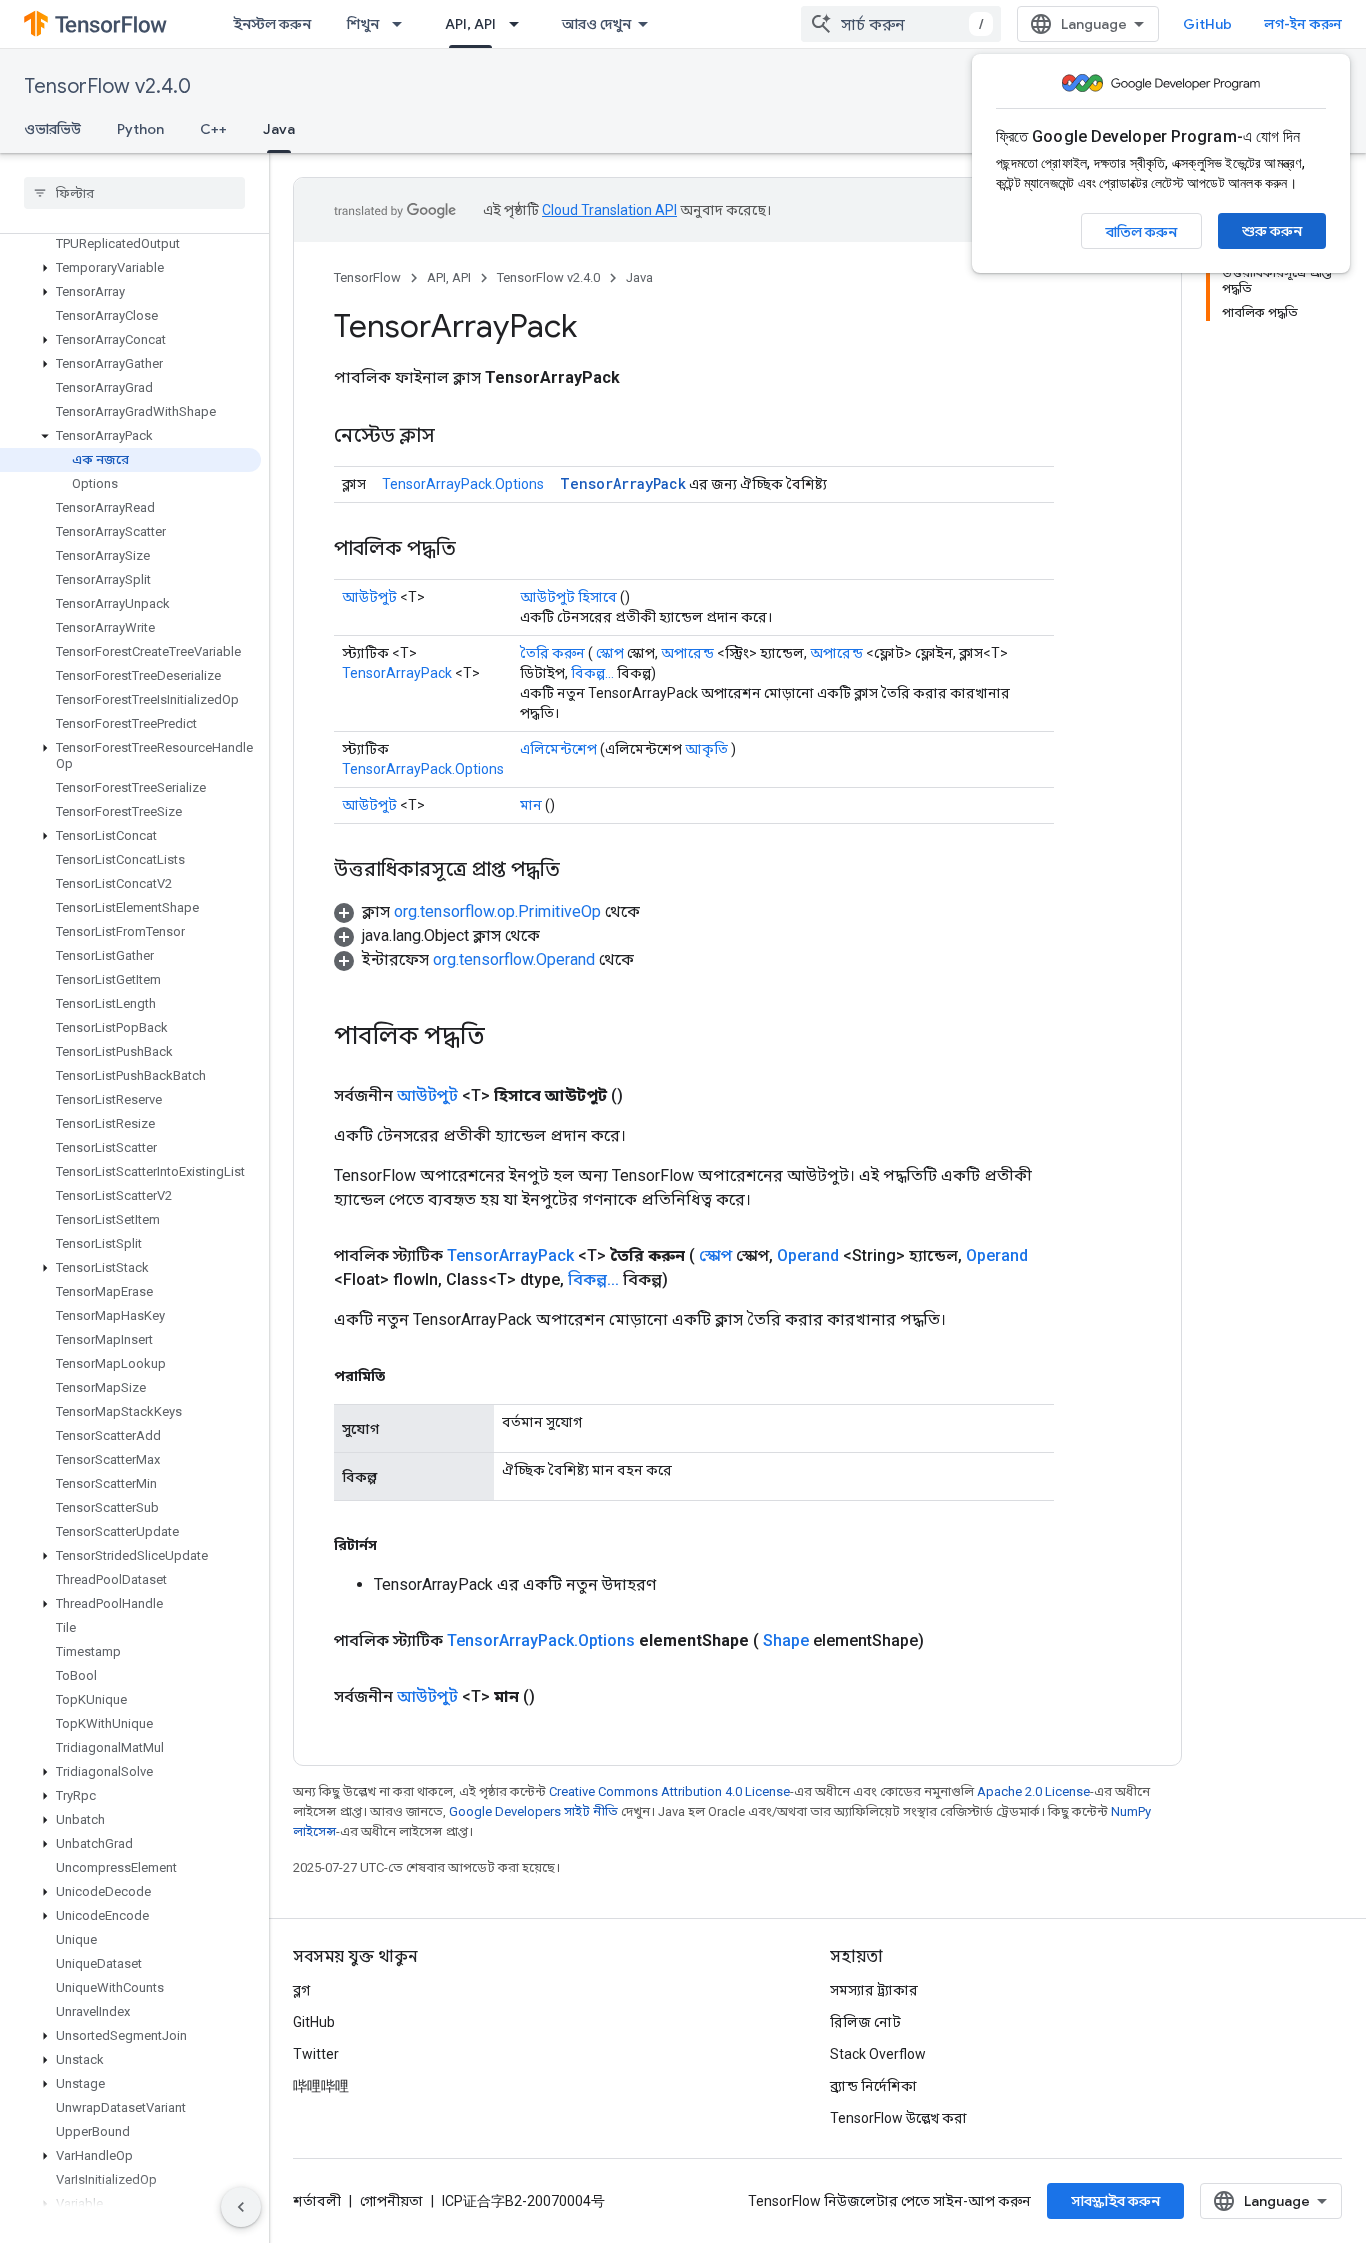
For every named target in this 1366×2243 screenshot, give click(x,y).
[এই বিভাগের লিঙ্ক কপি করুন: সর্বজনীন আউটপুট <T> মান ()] (559, 1697)
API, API (470, 24)
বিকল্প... (592, 673)
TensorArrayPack (623, 483)
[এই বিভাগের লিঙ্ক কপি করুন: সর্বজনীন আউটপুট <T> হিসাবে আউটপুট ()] (647, 1096)
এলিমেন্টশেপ (558, 749)
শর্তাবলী (317, 2201)
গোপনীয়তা (391, 2201)
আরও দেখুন (596, 24)
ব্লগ (301, 1990)
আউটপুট (369, 597)
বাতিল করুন (1141, 232)
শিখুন (363, 24)
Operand (808, 1255)
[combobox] (901, 24)
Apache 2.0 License (1033, 1791)
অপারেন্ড (687, 653)
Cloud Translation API (609, 210)
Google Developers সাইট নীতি (533, 1811)
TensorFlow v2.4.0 (107, 86)
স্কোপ (610, 653)
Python (140, 129)
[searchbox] (134, 193)
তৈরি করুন (552, 653)
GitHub (1207, 24)
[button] (130, 268)
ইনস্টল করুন (272, 24)
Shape (786, 1640)
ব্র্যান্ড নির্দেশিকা (873, 2086)
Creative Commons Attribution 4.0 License (669, 1791)
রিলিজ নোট (865, 2022)
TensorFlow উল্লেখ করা (898, 2118)
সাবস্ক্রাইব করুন (1115, 2201)
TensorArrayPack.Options (463, 484)
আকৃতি (706, 749)
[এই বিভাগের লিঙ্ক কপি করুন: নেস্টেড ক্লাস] (455, 437)
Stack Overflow (878, 2054)
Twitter (316, 2054)
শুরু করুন (1272, 231)
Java (279, 129)
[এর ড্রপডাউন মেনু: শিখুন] (403, 24)
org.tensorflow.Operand (514, 959)
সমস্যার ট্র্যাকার (874, 1990)
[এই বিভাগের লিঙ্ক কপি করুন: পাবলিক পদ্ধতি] (476, 550)
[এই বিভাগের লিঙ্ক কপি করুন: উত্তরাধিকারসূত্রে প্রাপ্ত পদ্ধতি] (580, 871)
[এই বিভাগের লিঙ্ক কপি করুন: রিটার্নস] (397, 1545)
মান (531, 805)
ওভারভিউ (52, 129)
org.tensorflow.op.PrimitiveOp (497, 911)
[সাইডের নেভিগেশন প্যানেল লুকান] (241, 2207)
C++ (213, 129)
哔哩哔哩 (321, 2086)
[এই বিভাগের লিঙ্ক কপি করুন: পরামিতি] (405, 1376)
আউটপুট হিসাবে (568, 597)
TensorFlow (367, 277)
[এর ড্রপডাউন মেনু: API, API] (520, 24)
